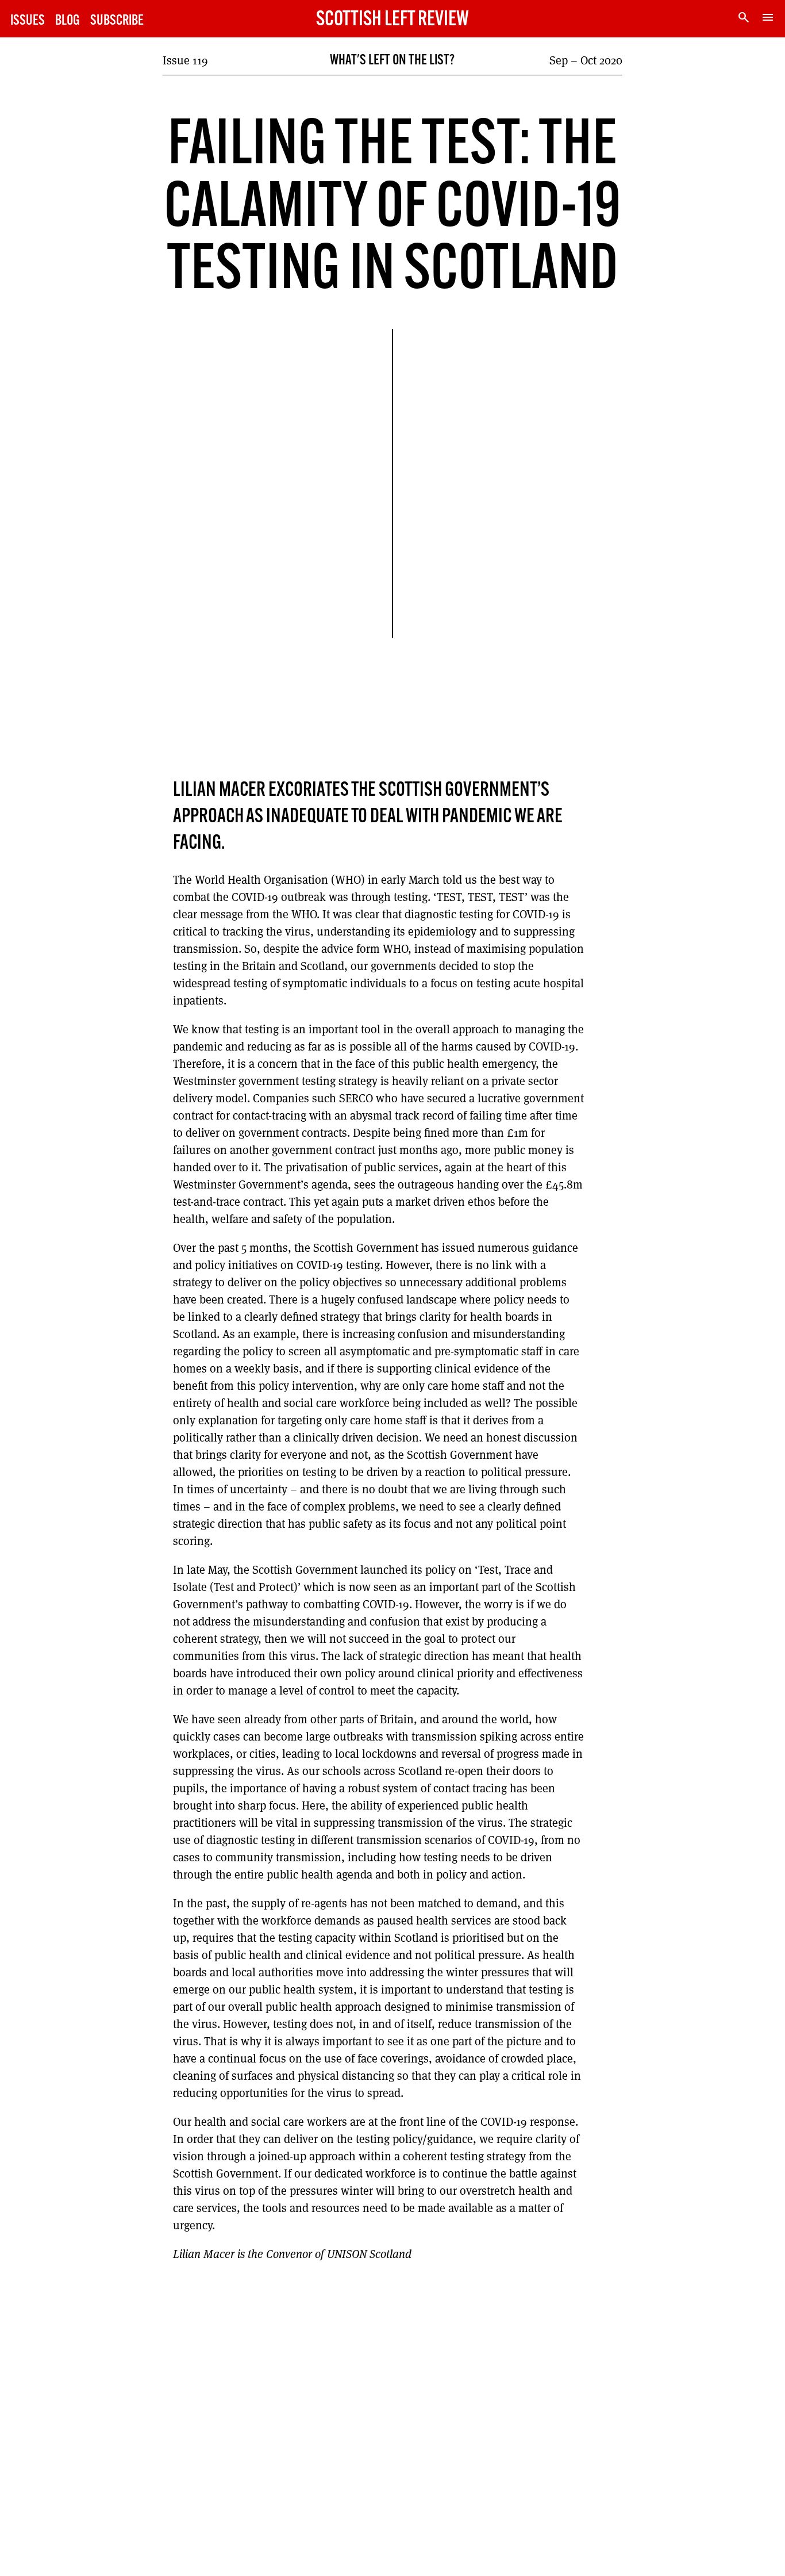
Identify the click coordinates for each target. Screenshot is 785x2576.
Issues (28, 21)
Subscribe (117, 21)
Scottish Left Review (392, 20)
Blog (68, 21)
